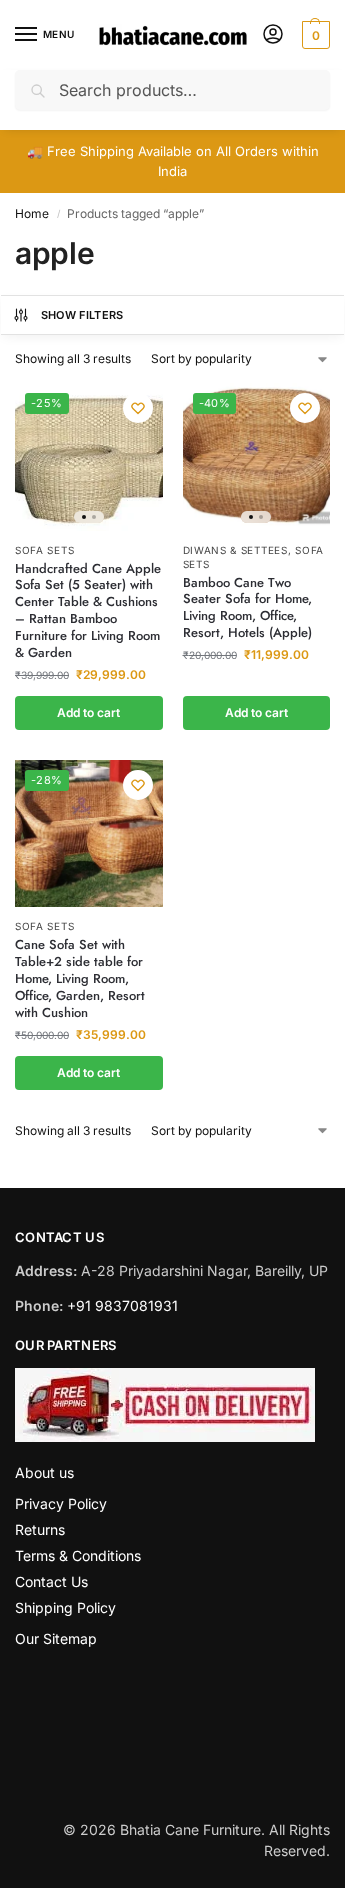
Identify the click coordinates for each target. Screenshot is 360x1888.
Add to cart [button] (88, 712)
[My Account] (273, 35)
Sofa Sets (44, 550)
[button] (313, 35)
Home (32, 213)
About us (44, 1472)
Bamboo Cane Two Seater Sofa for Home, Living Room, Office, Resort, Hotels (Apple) (247, 609)
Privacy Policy (61, 1503)
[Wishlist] (138, 408)
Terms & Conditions (78, 1555)
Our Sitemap (56, 1638)
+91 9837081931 (122, 1305)
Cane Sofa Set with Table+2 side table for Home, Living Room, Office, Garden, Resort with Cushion (80, 979)
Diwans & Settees (235, 550)
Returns (40, 1529)
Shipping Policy (65, 1607)
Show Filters (82, 315)
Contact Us (51, 1581)
